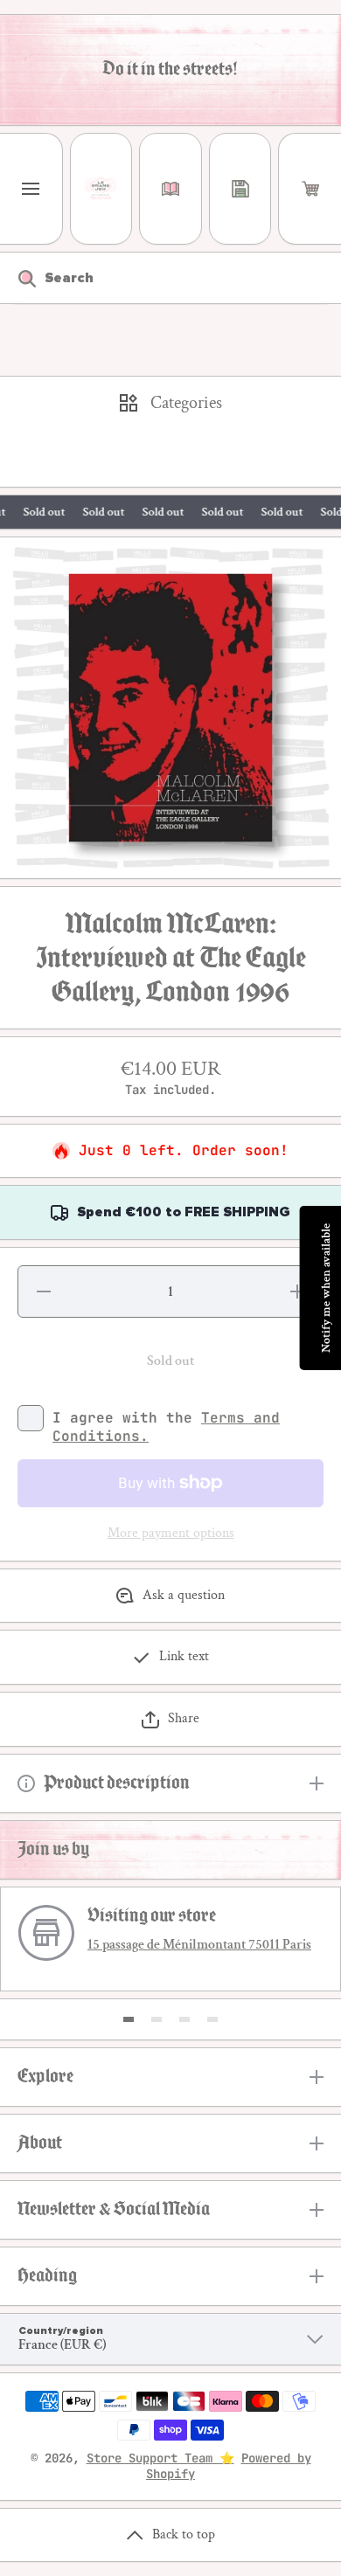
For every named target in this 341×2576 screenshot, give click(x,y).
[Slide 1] (129, 2019)
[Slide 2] (157, 2019)
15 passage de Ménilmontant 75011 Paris (199, 1945)
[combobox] (170, 278)
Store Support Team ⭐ (160, 2458)
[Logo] (101, 189)
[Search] (18, 278)
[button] (310, 189)
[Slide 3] (184, 2019)
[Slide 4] (212, 2019)
